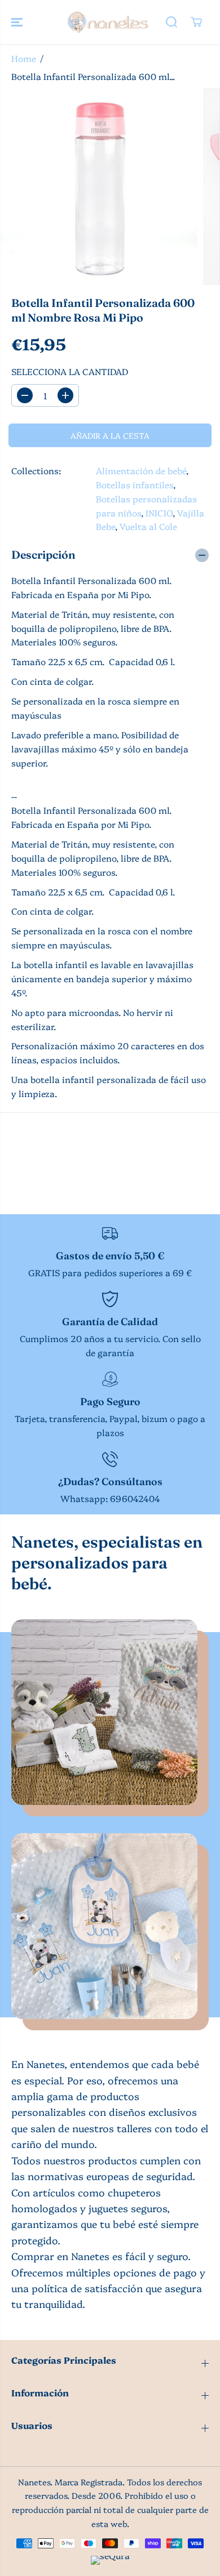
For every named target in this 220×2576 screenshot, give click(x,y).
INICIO (159, 513)
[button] (18, 22)
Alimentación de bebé (141, 471)
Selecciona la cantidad (70, 371)
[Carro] (196, 22)
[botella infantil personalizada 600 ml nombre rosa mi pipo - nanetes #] (99, 186)
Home (24, 58)
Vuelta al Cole (148, 526)
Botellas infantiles (135, 485)
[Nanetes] (107, 22)
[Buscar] (171, 22)
